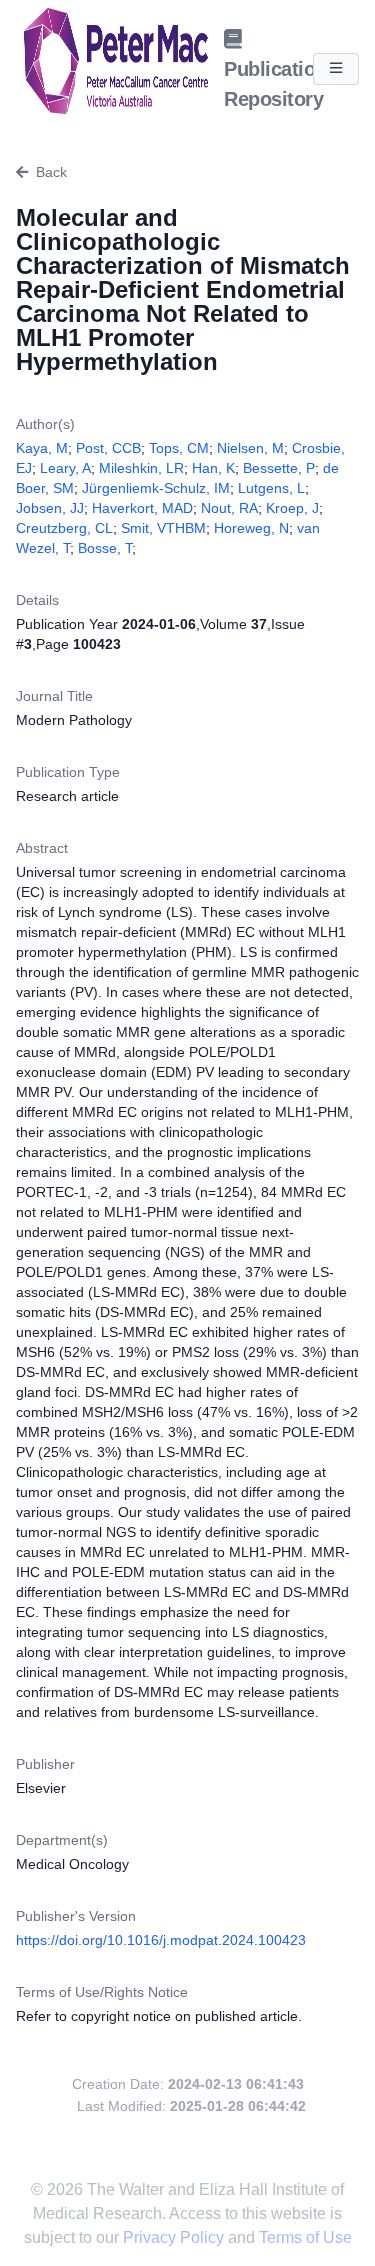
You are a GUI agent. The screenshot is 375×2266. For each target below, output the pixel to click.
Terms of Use (305, 2237)
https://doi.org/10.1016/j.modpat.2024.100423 (161, 1940)
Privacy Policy (175, 2237)
